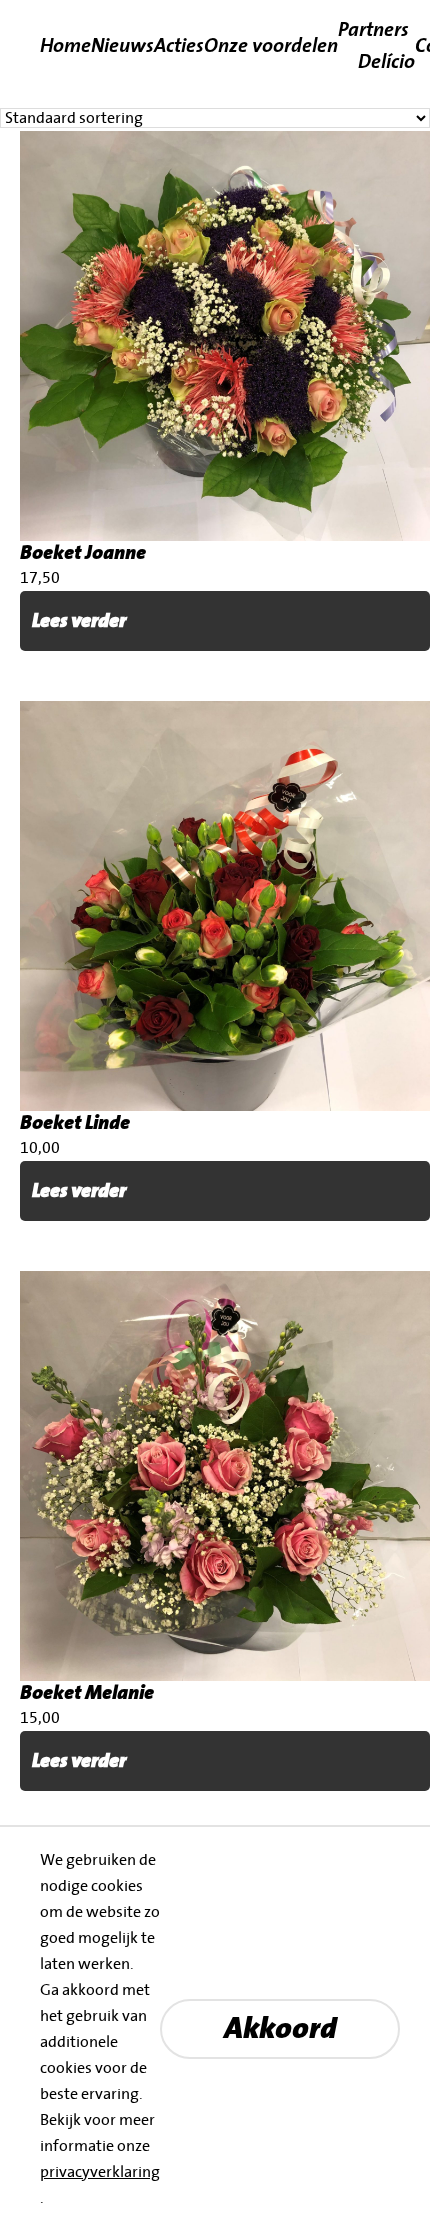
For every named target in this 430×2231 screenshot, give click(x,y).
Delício (386, 60)
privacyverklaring (100, 2172)
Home (65, 44)
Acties (179, 44)
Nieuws (122, 44)
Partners (373, 28)
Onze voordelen (271, 44)
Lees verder (79, 621)
